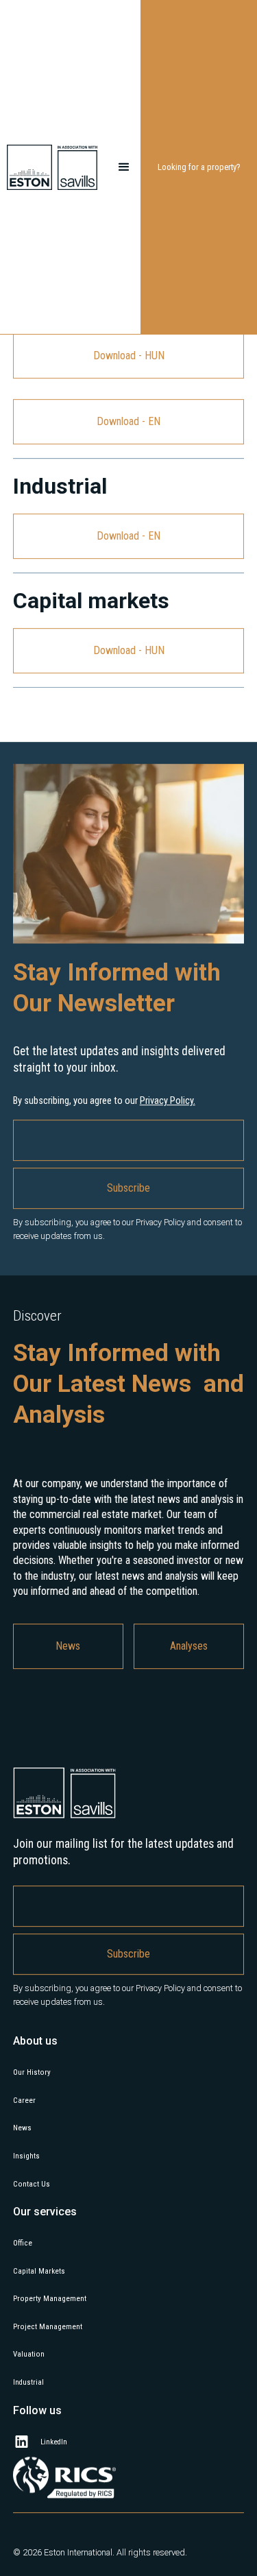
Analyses (189, 1704)
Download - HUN (129, 414)
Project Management (48, 2385)
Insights (26, 2214)
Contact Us (32, 2242)
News (68, 1704)
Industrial (28, 2441)
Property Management (50, 2357)
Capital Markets (39, 2330)
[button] (124, 167)
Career (24, 2159)
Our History (32, 2131)
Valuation (29, 2412)
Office (23, 2301)
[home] (57, 167)
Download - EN (128, 480)
